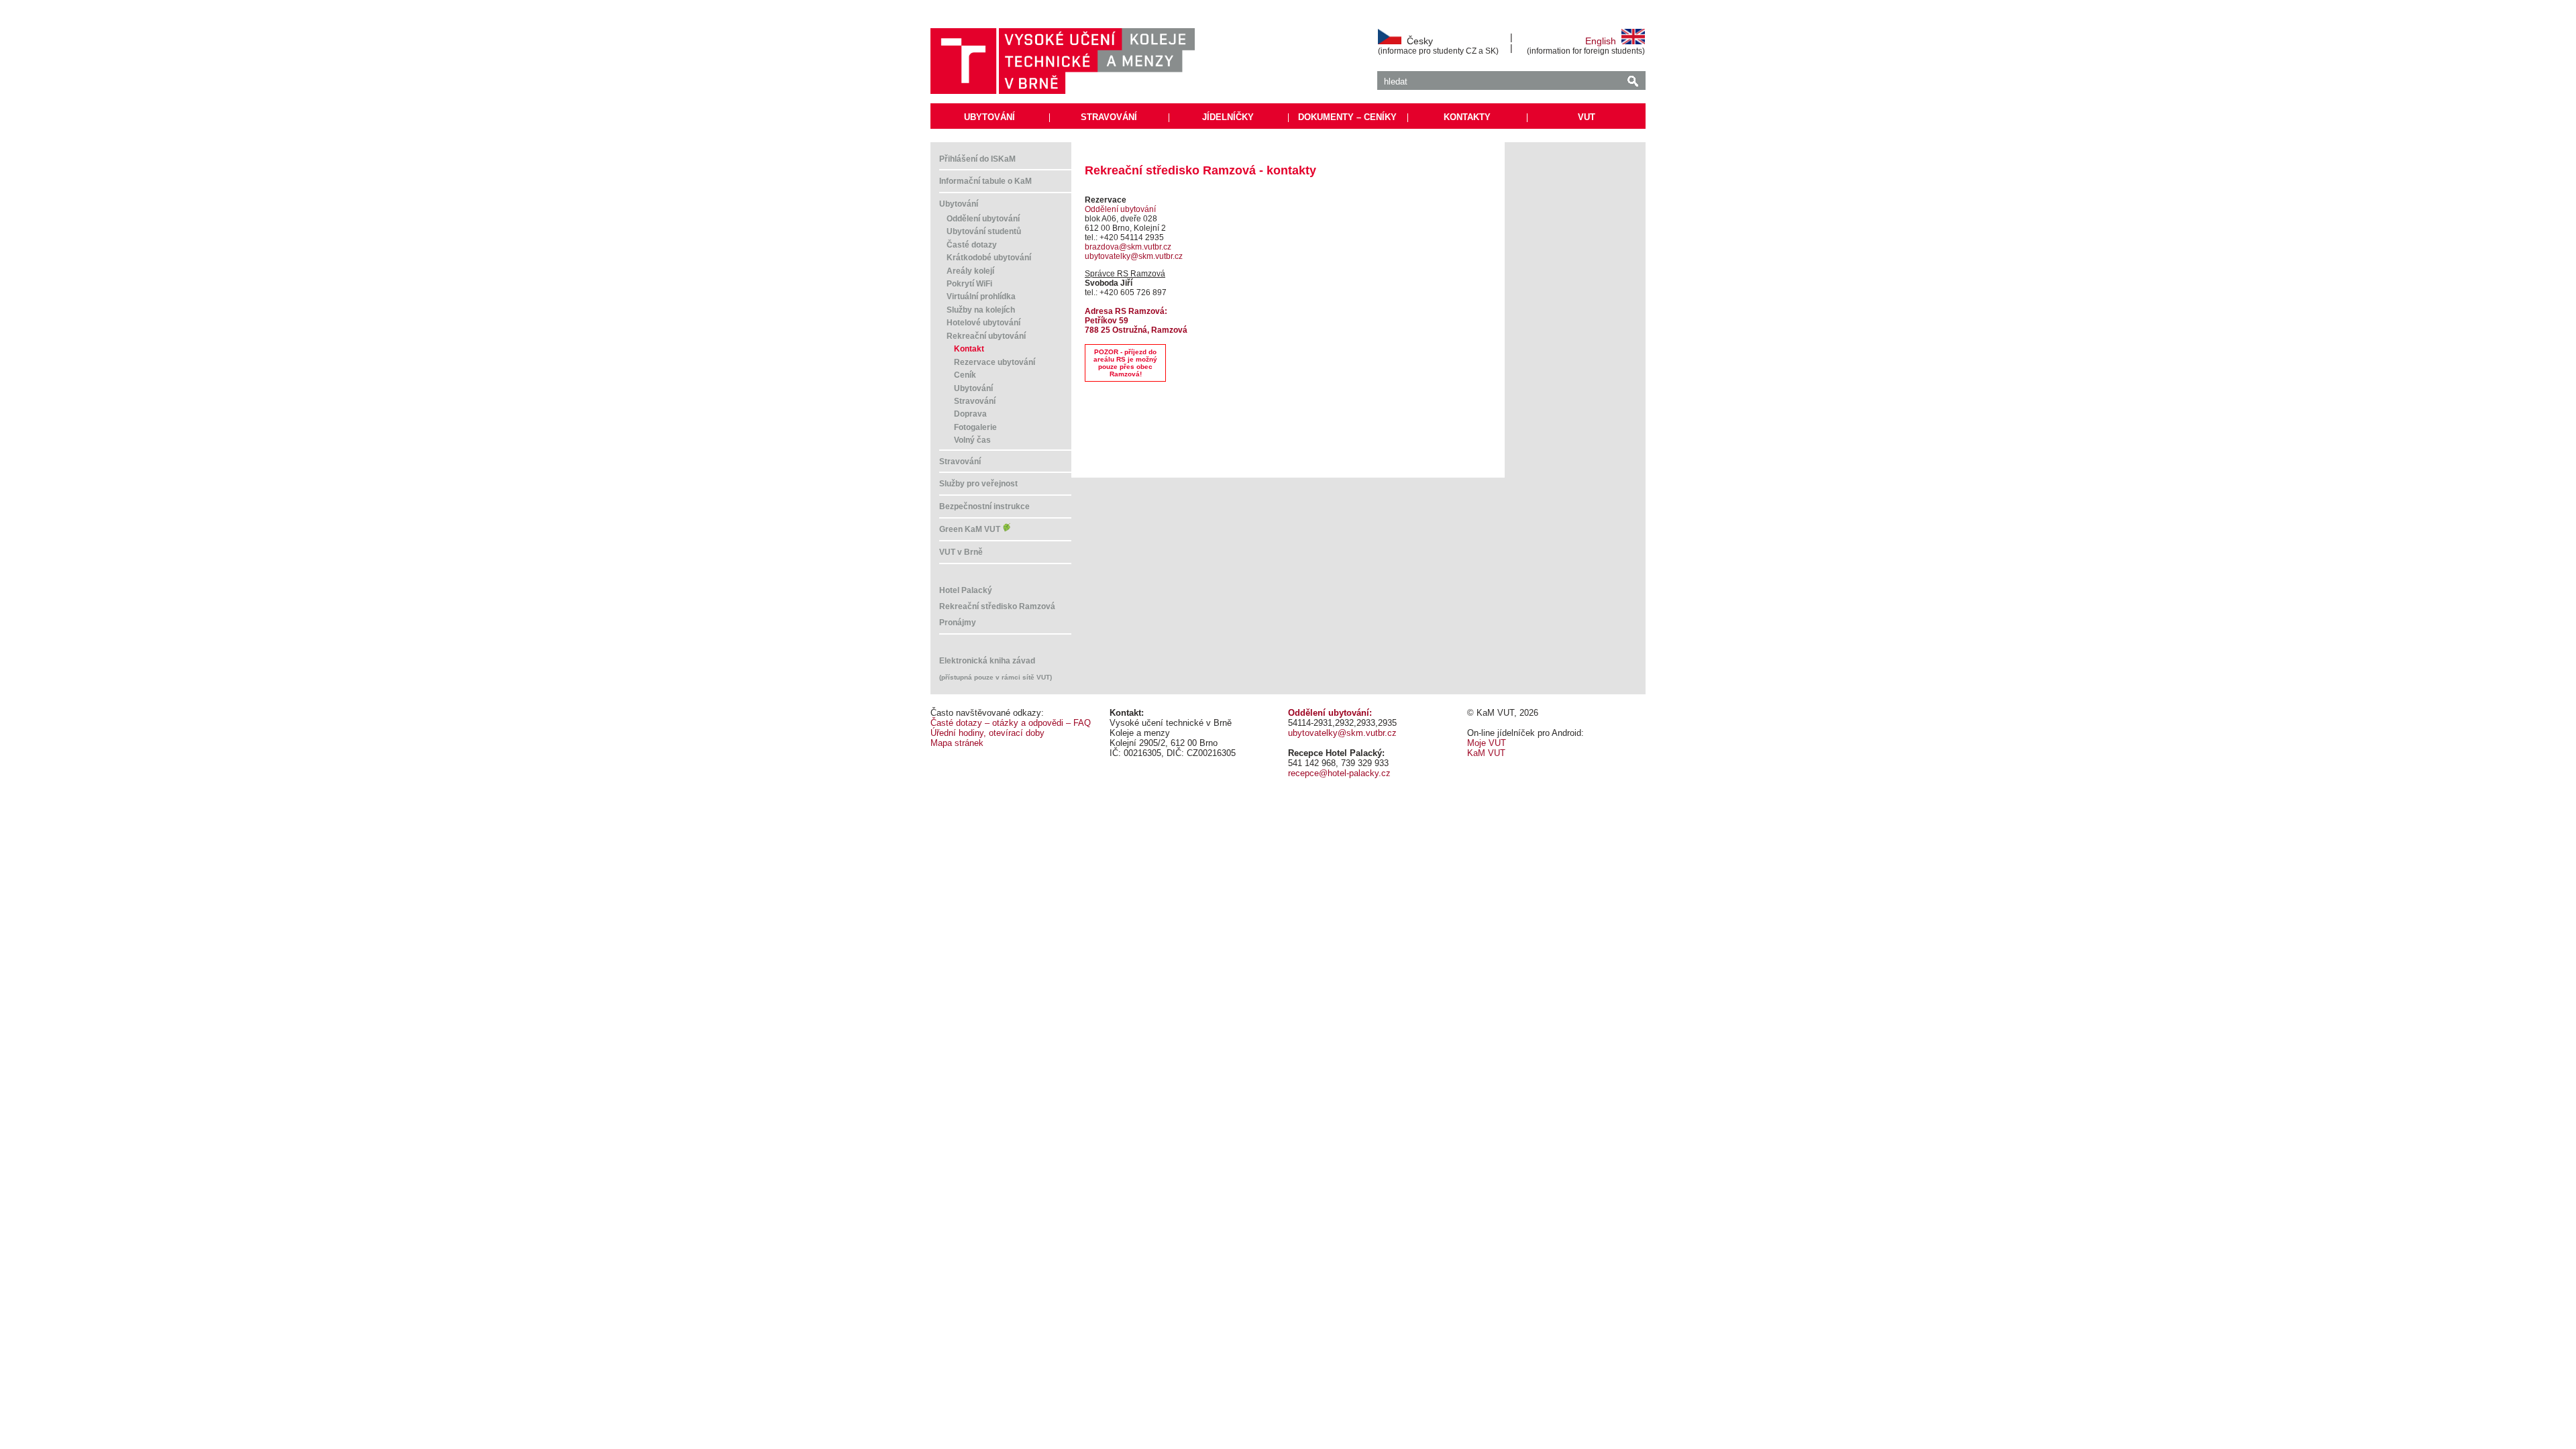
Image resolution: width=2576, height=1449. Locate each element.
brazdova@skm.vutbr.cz (1128, 247)
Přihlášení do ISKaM (977, 159)
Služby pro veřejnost (978, 484)
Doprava (970, 414)
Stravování (975, 401)
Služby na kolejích (981, 310)
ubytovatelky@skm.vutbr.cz (1134, 256)
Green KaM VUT (971, 529)
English (1603, 41)
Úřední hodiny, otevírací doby (987, 733)
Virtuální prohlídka (981, 297)
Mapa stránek (957, 743)
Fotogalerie (975, 427)
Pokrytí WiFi (969, 284)
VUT (1587, 117)
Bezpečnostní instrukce (984, 506)
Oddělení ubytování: (1330, 713)
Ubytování (959, 204)
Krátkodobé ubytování (989, 258)
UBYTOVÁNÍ (989, 117)
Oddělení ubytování (983, 219)
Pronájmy (958, 623)
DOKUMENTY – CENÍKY (1347, 117)
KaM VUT (1486, 753)
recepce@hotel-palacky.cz (1339, 773)
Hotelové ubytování (983, 323)
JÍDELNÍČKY (1228, 117)
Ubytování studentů (984, 231)
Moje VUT (1487, 743)
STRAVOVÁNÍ (1109, 117)
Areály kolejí (970, 271)
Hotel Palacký (966, 590)
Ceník (965, 375)
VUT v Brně (961, 552)
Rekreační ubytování (986, 336)
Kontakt (969, 349)
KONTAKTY (1467, 117)
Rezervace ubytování (995, 362)
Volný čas (972, 440)
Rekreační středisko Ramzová (997, 606)
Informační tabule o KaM (985, 181)
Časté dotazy (972, 245)
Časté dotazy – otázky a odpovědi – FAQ (1011, 723)
